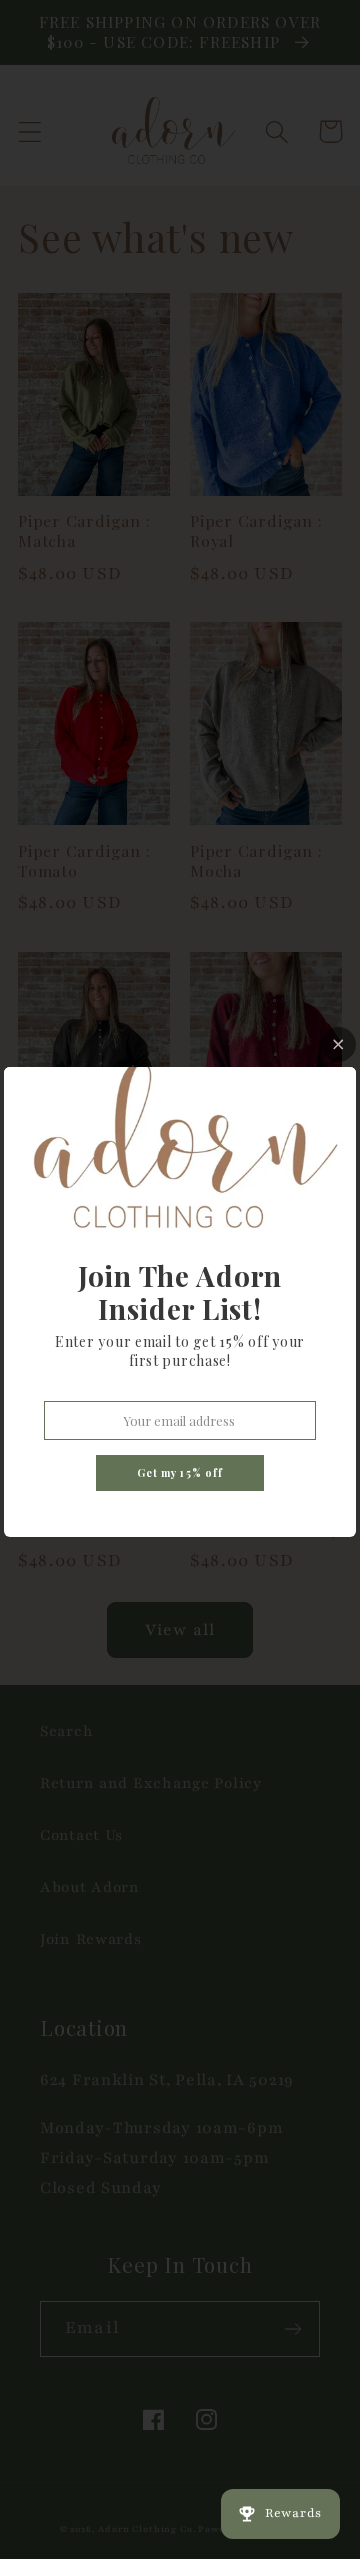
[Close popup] (338, 1044)
